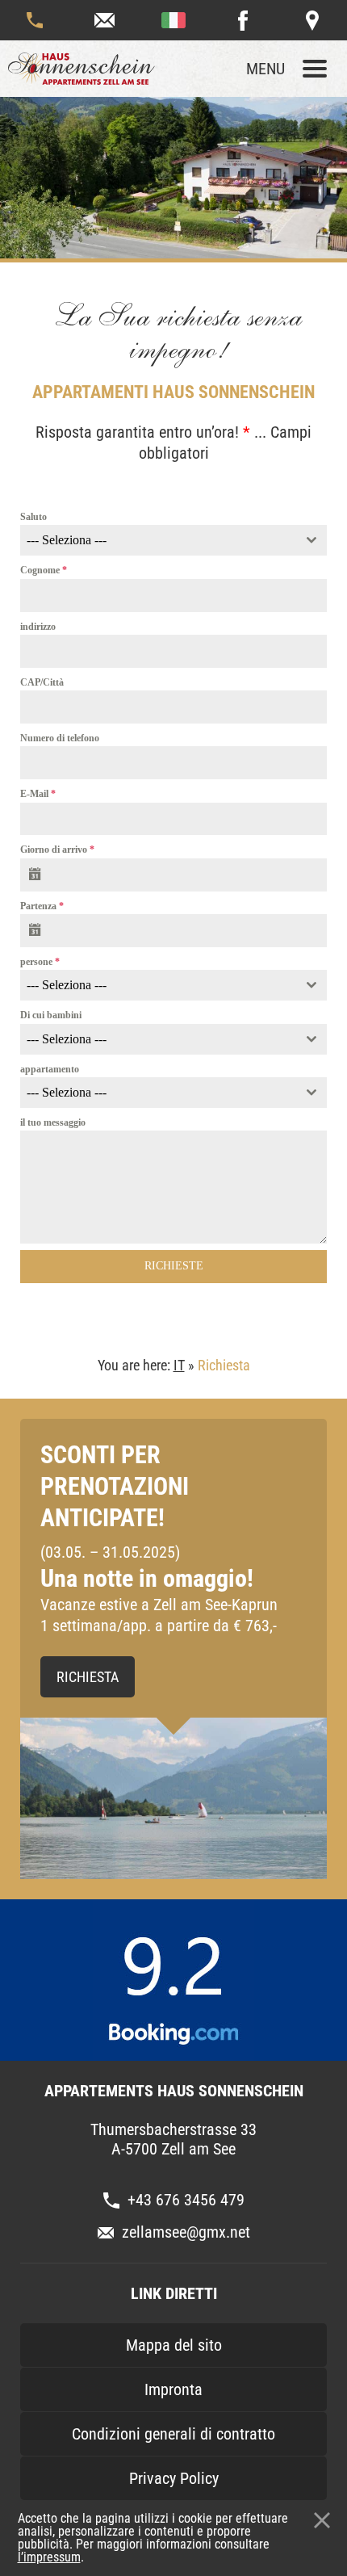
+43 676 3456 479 (35, 20)
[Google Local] (312, 20)
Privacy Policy (174, 2478)
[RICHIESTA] (173, 1798)
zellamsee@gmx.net (104, 20)
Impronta (173, 2389)
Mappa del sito (174, 2345)
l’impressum (49, 2557)
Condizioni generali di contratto (173, 2434)
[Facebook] (243, 20)
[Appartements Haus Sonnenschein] (89, 69)
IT (179, 1365)
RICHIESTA (88, 1677)
